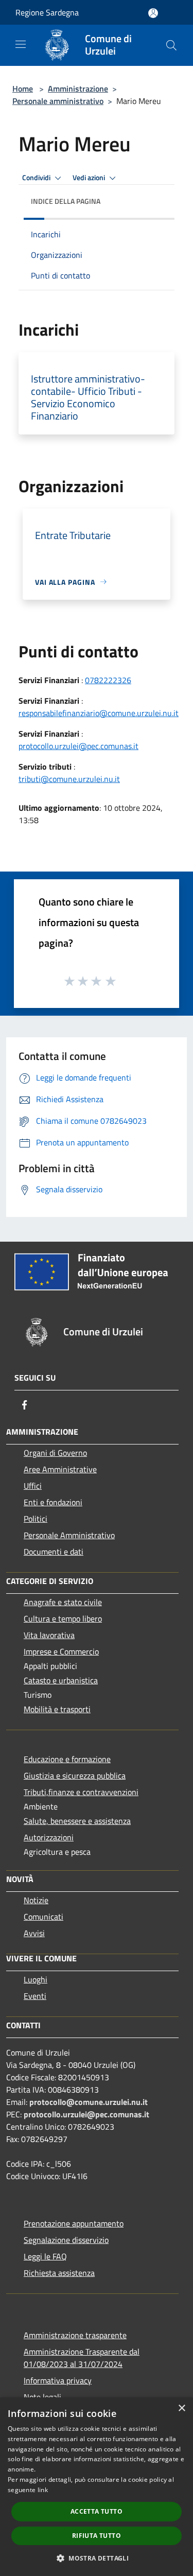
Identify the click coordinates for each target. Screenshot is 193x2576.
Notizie (36, 1900)
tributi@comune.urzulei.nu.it (69, 779)
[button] (97, 2558)
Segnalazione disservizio (66, 2240)
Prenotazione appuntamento (74, 2223)
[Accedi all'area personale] (153, 13)
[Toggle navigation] (21, 44)
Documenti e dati (54, 1552)
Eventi (35, 1996)
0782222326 (108, 680)
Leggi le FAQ (45, 2256)
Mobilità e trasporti (57, 1709)
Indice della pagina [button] (66, 201)
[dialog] (97, 2487)
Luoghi (36, 1979)
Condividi (37, 178)
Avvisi (34, 1933)
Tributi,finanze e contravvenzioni (81, 1792)
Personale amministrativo (58, 101)
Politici (36, 1519)
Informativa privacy (58, 2380)
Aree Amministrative (60, 1469)
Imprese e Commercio (61, 1651)
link (43, 2490)
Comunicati (43, 1917)
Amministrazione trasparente (75, 2335)
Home (23, 89)
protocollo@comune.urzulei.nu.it (89, 2102)
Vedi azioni (90, 178)
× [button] (181, 2408)
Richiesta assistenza (59, 2273)
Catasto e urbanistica (61, 1680)
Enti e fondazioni (53, 1502)
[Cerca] (171, 45)
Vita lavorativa (49, 1635)
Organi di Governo (55, 1453)
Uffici (33, 1486)
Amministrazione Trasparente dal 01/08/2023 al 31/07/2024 (82, 2358)
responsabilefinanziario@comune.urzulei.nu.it (99, 713)
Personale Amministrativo (69, 1535)
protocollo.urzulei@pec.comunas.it (78, 746)
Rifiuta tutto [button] (97, 2536)
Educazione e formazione (67, 1759)
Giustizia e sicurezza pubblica (75, 1776)
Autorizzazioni (49, 1837)
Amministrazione (78, 89)
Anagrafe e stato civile (63, 1602)
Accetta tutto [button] (97, 2511)
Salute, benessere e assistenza (77, 1821)
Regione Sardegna (47, 12)
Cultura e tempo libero (63, 1618)
